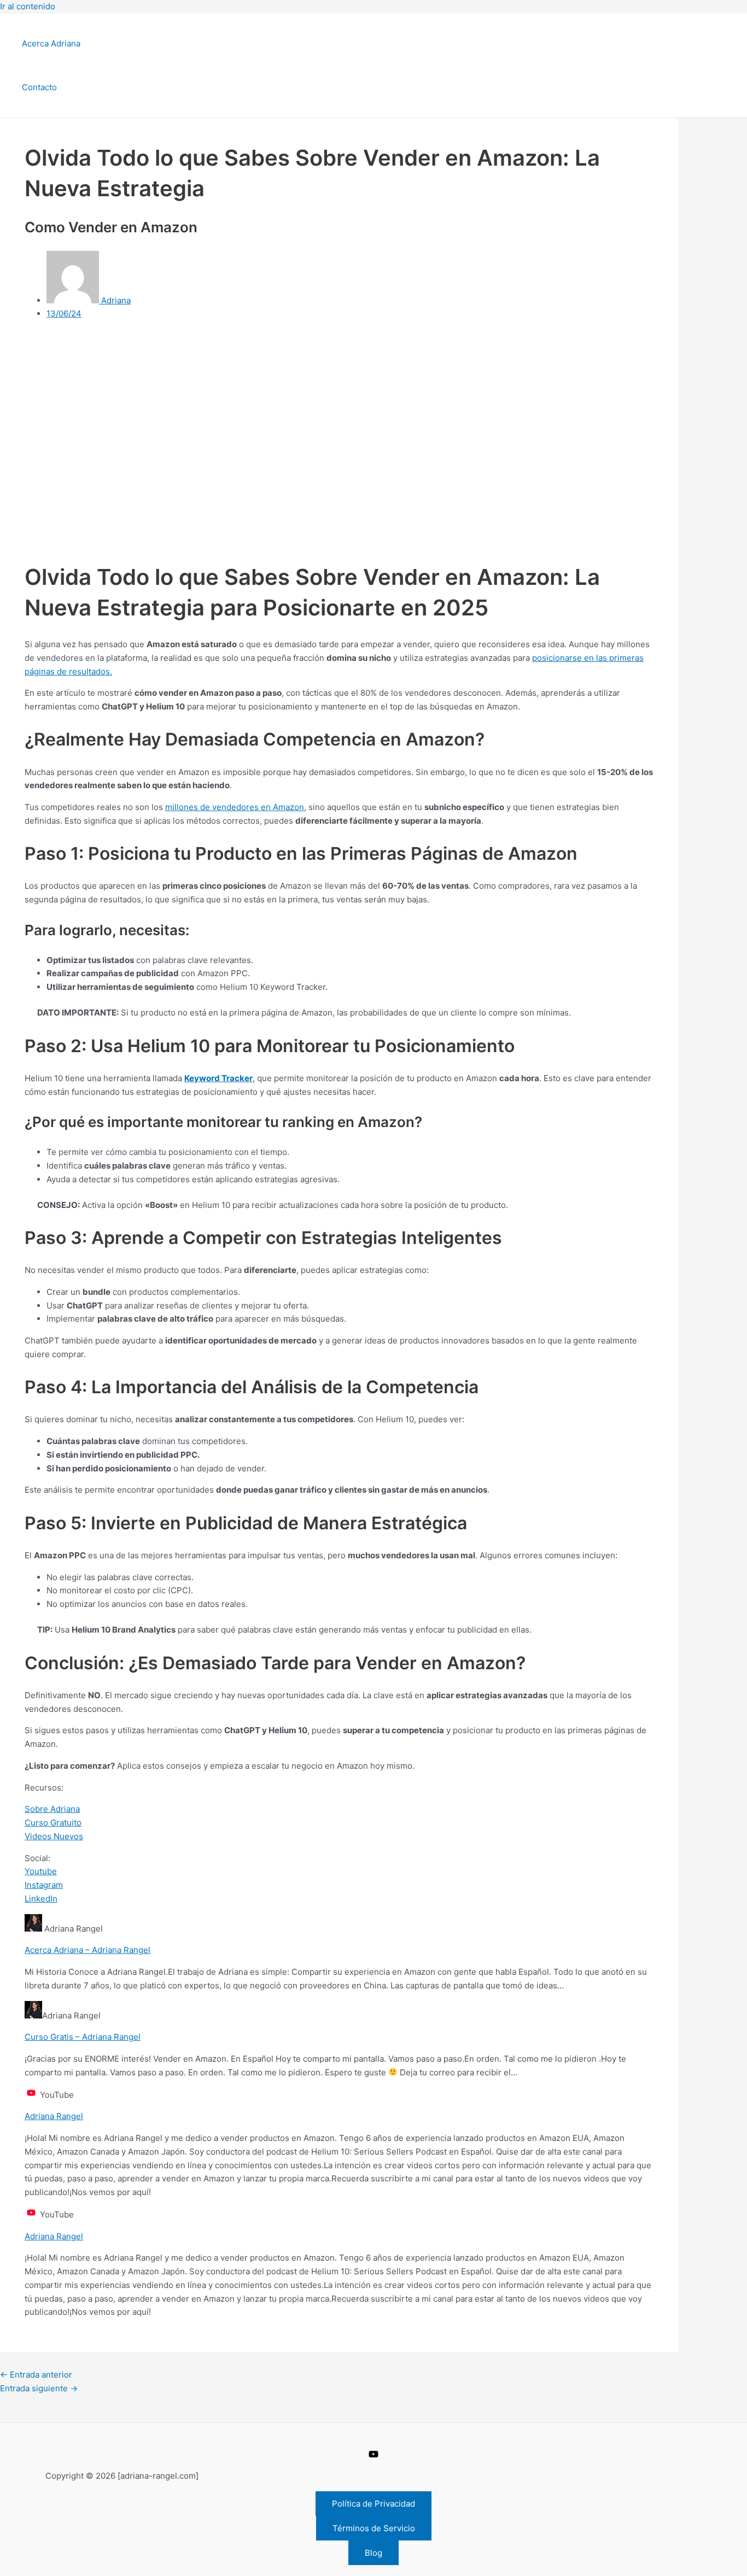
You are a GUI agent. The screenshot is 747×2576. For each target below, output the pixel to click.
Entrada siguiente (39, 2388)
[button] (373, 2504)
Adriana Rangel (54, 2116)
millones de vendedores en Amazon (235, 807)
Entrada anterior (36, 2375)
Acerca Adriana (51, 43)
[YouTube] (373, 2456)
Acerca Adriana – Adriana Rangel (87, 1950)
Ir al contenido (28, 6)
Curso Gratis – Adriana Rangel (83, 2037)
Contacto (39, 87)
